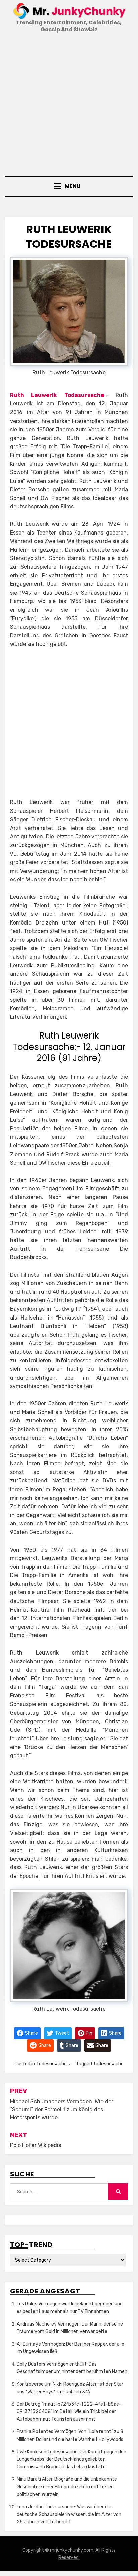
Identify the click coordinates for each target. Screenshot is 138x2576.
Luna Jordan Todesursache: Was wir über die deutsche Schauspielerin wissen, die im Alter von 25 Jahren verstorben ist (69, 2514)
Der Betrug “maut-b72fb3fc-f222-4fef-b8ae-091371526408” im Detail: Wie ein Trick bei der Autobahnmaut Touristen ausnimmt (69, 2412)
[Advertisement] (69, 106)
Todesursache (51, 2064)
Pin (89, 2033)
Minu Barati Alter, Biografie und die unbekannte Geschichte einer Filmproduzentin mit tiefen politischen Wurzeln (67, 2487)
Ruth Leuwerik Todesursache (57, 395)
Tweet (61, 2033)
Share (31, 2033)
